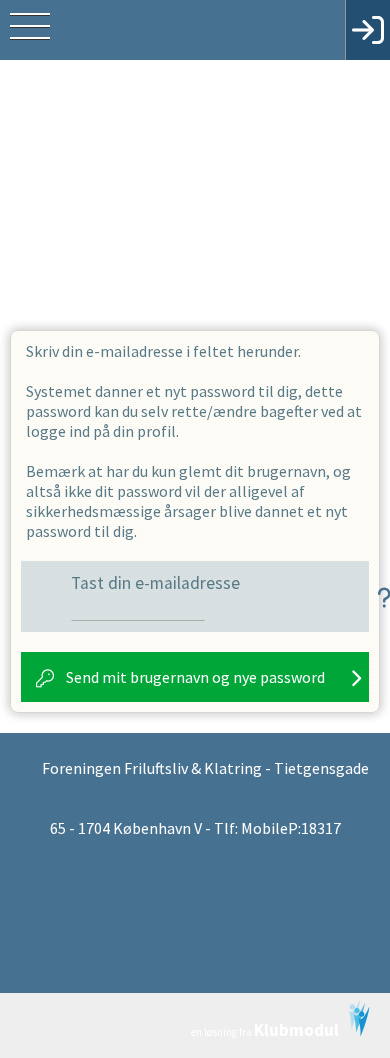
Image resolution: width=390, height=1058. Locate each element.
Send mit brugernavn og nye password (195, 677)
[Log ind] (367, 30)
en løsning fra (265, 1030)
